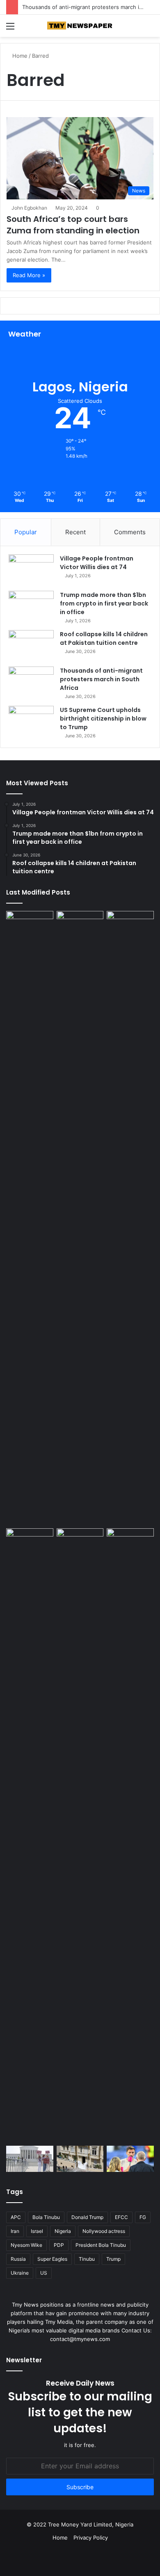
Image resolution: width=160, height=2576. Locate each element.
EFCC (121, 2217)
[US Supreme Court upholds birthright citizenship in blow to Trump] (31, 721)
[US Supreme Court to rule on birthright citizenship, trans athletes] (30, 2159)
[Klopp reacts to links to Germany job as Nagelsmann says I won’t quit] (130, 2159)
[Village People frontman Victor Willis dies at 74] (31, 570)
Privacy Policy (91, 2538)
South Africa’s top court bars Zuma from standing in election (73, 225)
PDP (59, 2245)
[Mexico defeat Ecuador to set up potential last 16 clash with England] (130, 924)
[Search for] (150, 29)
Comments (130, 532)
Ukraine (20, 2273)
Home (19, 56)
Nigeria (63, 2231)
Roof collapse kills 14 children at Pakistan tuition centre (104, 638)
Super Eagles (52, 2259)
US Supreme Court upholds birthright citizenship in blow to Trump (103, 719)
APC (16, 2217)
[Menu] (10, 29)
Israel (37, 2231)
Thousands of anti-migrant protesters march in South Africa (101, 679)
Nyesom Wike (26, 2245)
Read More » (29, 275)
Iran (15, 2231)
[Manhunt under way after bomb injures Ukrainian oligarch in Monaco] (80, 2159)
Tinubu (87, 2259)
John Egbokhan (29, 208)
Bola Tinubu (46, 2217)
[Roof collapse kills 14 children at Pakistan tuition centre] (31, 645)
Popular (26, 532)
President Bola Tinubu (101, 2245)
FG (143, 2217)
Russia (18, 2259)
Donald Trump (87, 2217)
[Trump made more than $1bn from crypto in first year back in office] (31, 606)
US (44, 2273)
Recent (75, 532)
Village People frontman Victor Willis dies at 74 (97, 563)
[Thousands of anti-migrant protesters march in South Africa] (31, 682)
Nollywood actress (104, 2231)
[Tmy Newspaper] (80, 26)
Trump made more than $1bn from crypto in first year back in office (104, 603)
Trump (113, 2259)
